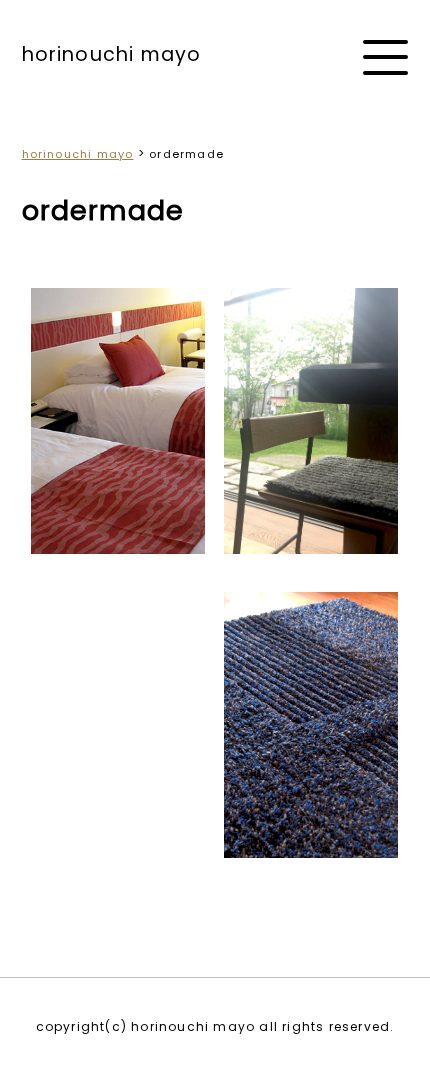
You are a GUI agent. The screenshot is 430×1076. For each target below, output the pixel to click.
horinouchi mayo (112, 54)
